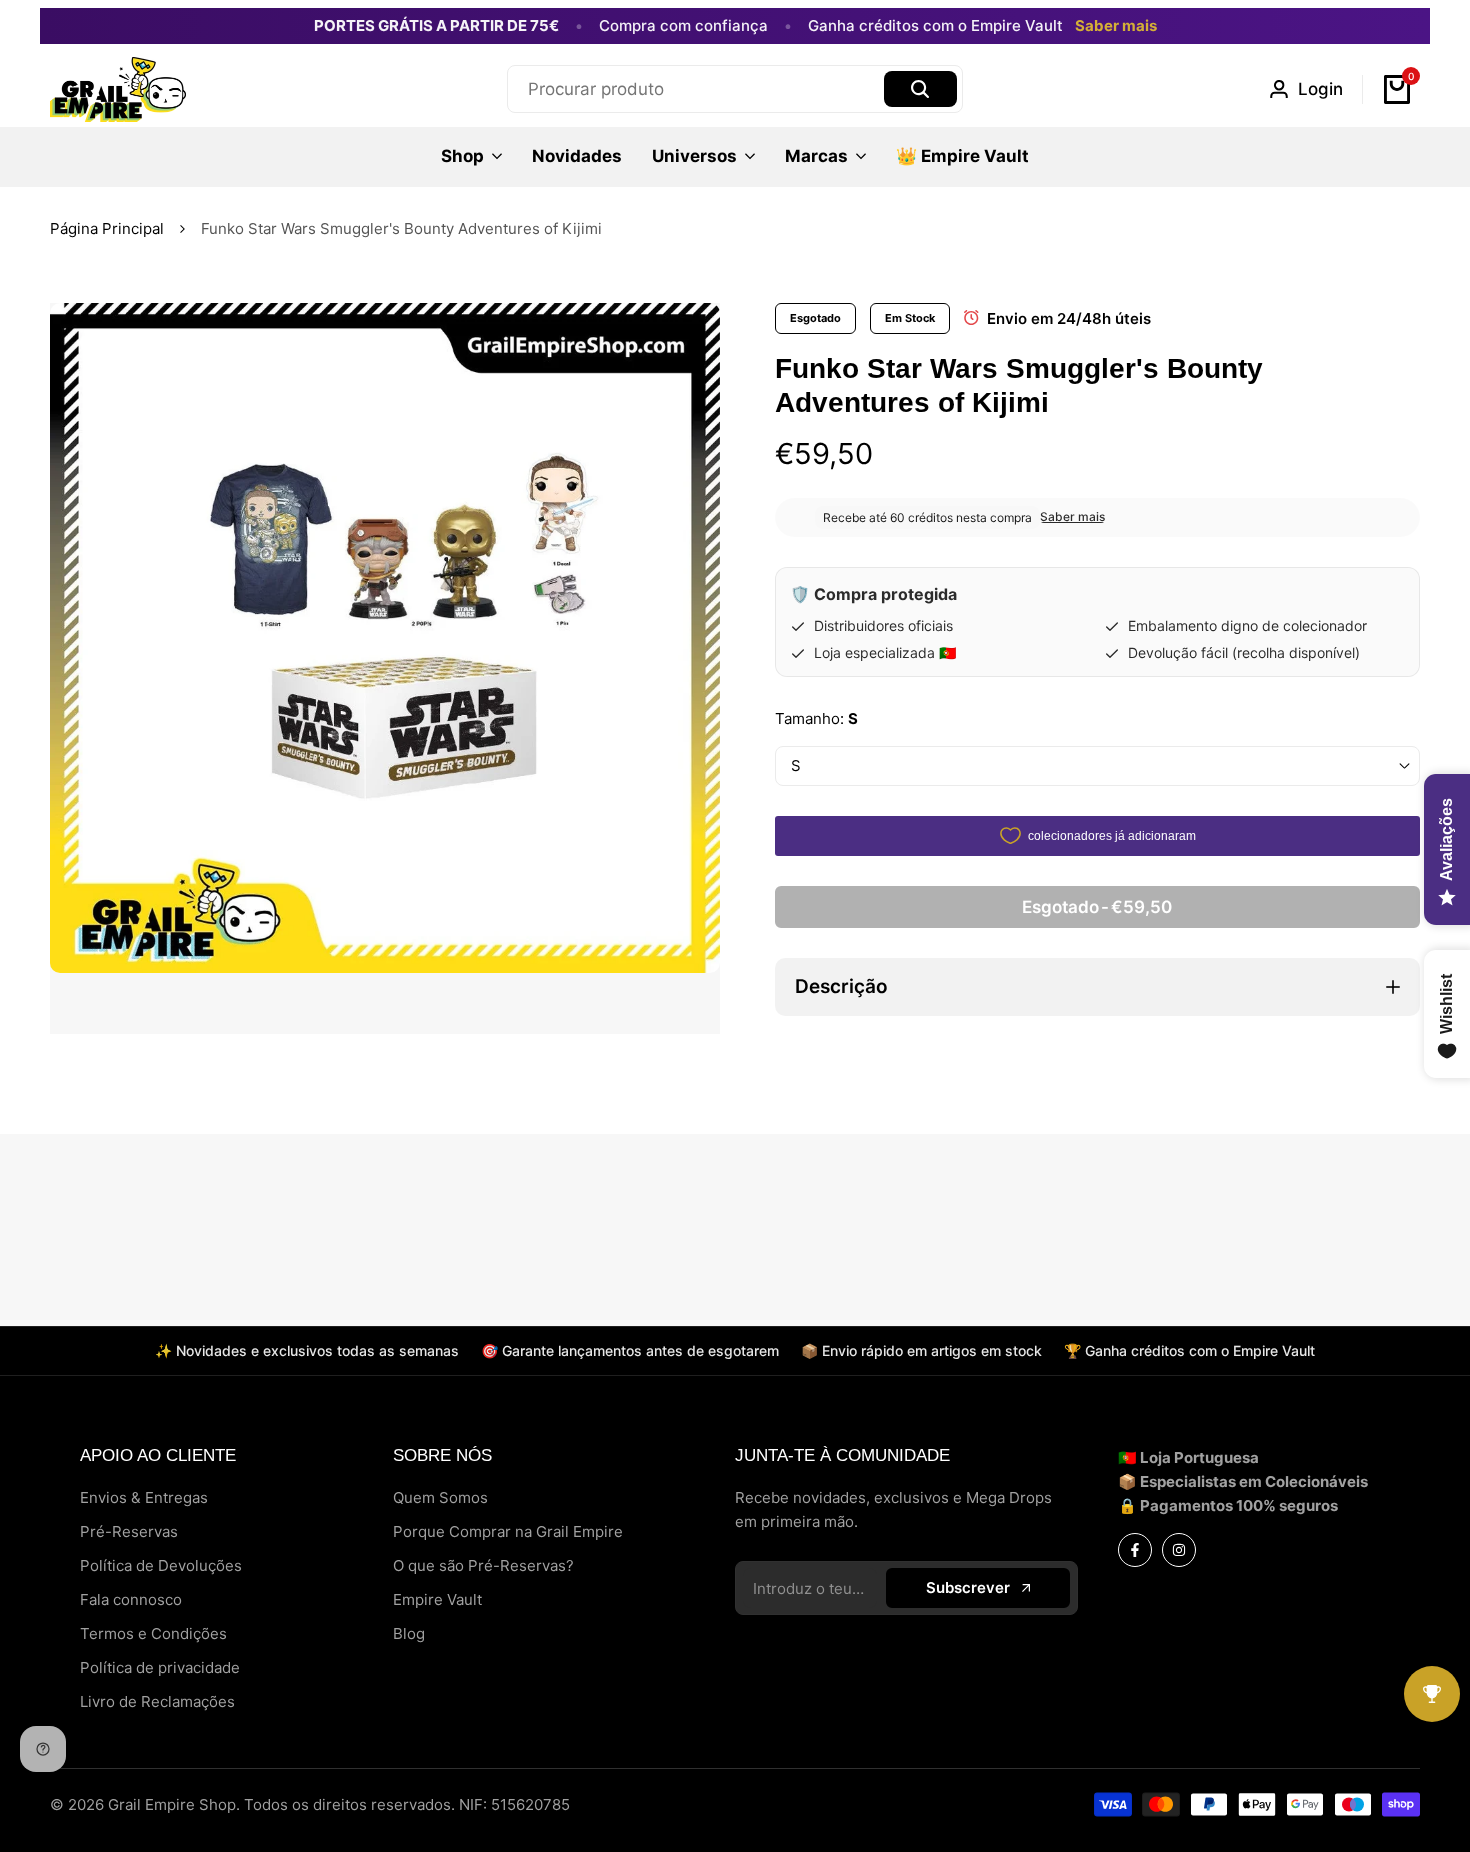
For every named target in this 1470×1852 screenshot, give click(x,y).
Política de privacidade (160, 1667)
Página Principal (107, 228)
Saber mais (1116, 26)
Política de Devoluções (161, 1565)
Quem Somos (440, 1497)
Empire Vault (437, 1599)
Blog (409, 1633)
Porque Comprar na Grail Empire (508, 1531)
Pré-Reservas (129, 1531)
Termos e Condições (153, 1633)
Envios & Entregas (144, 1497)
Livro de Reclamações (157, 1701)
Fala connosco (131, 1599)
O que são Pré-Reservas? (483, 1565)
